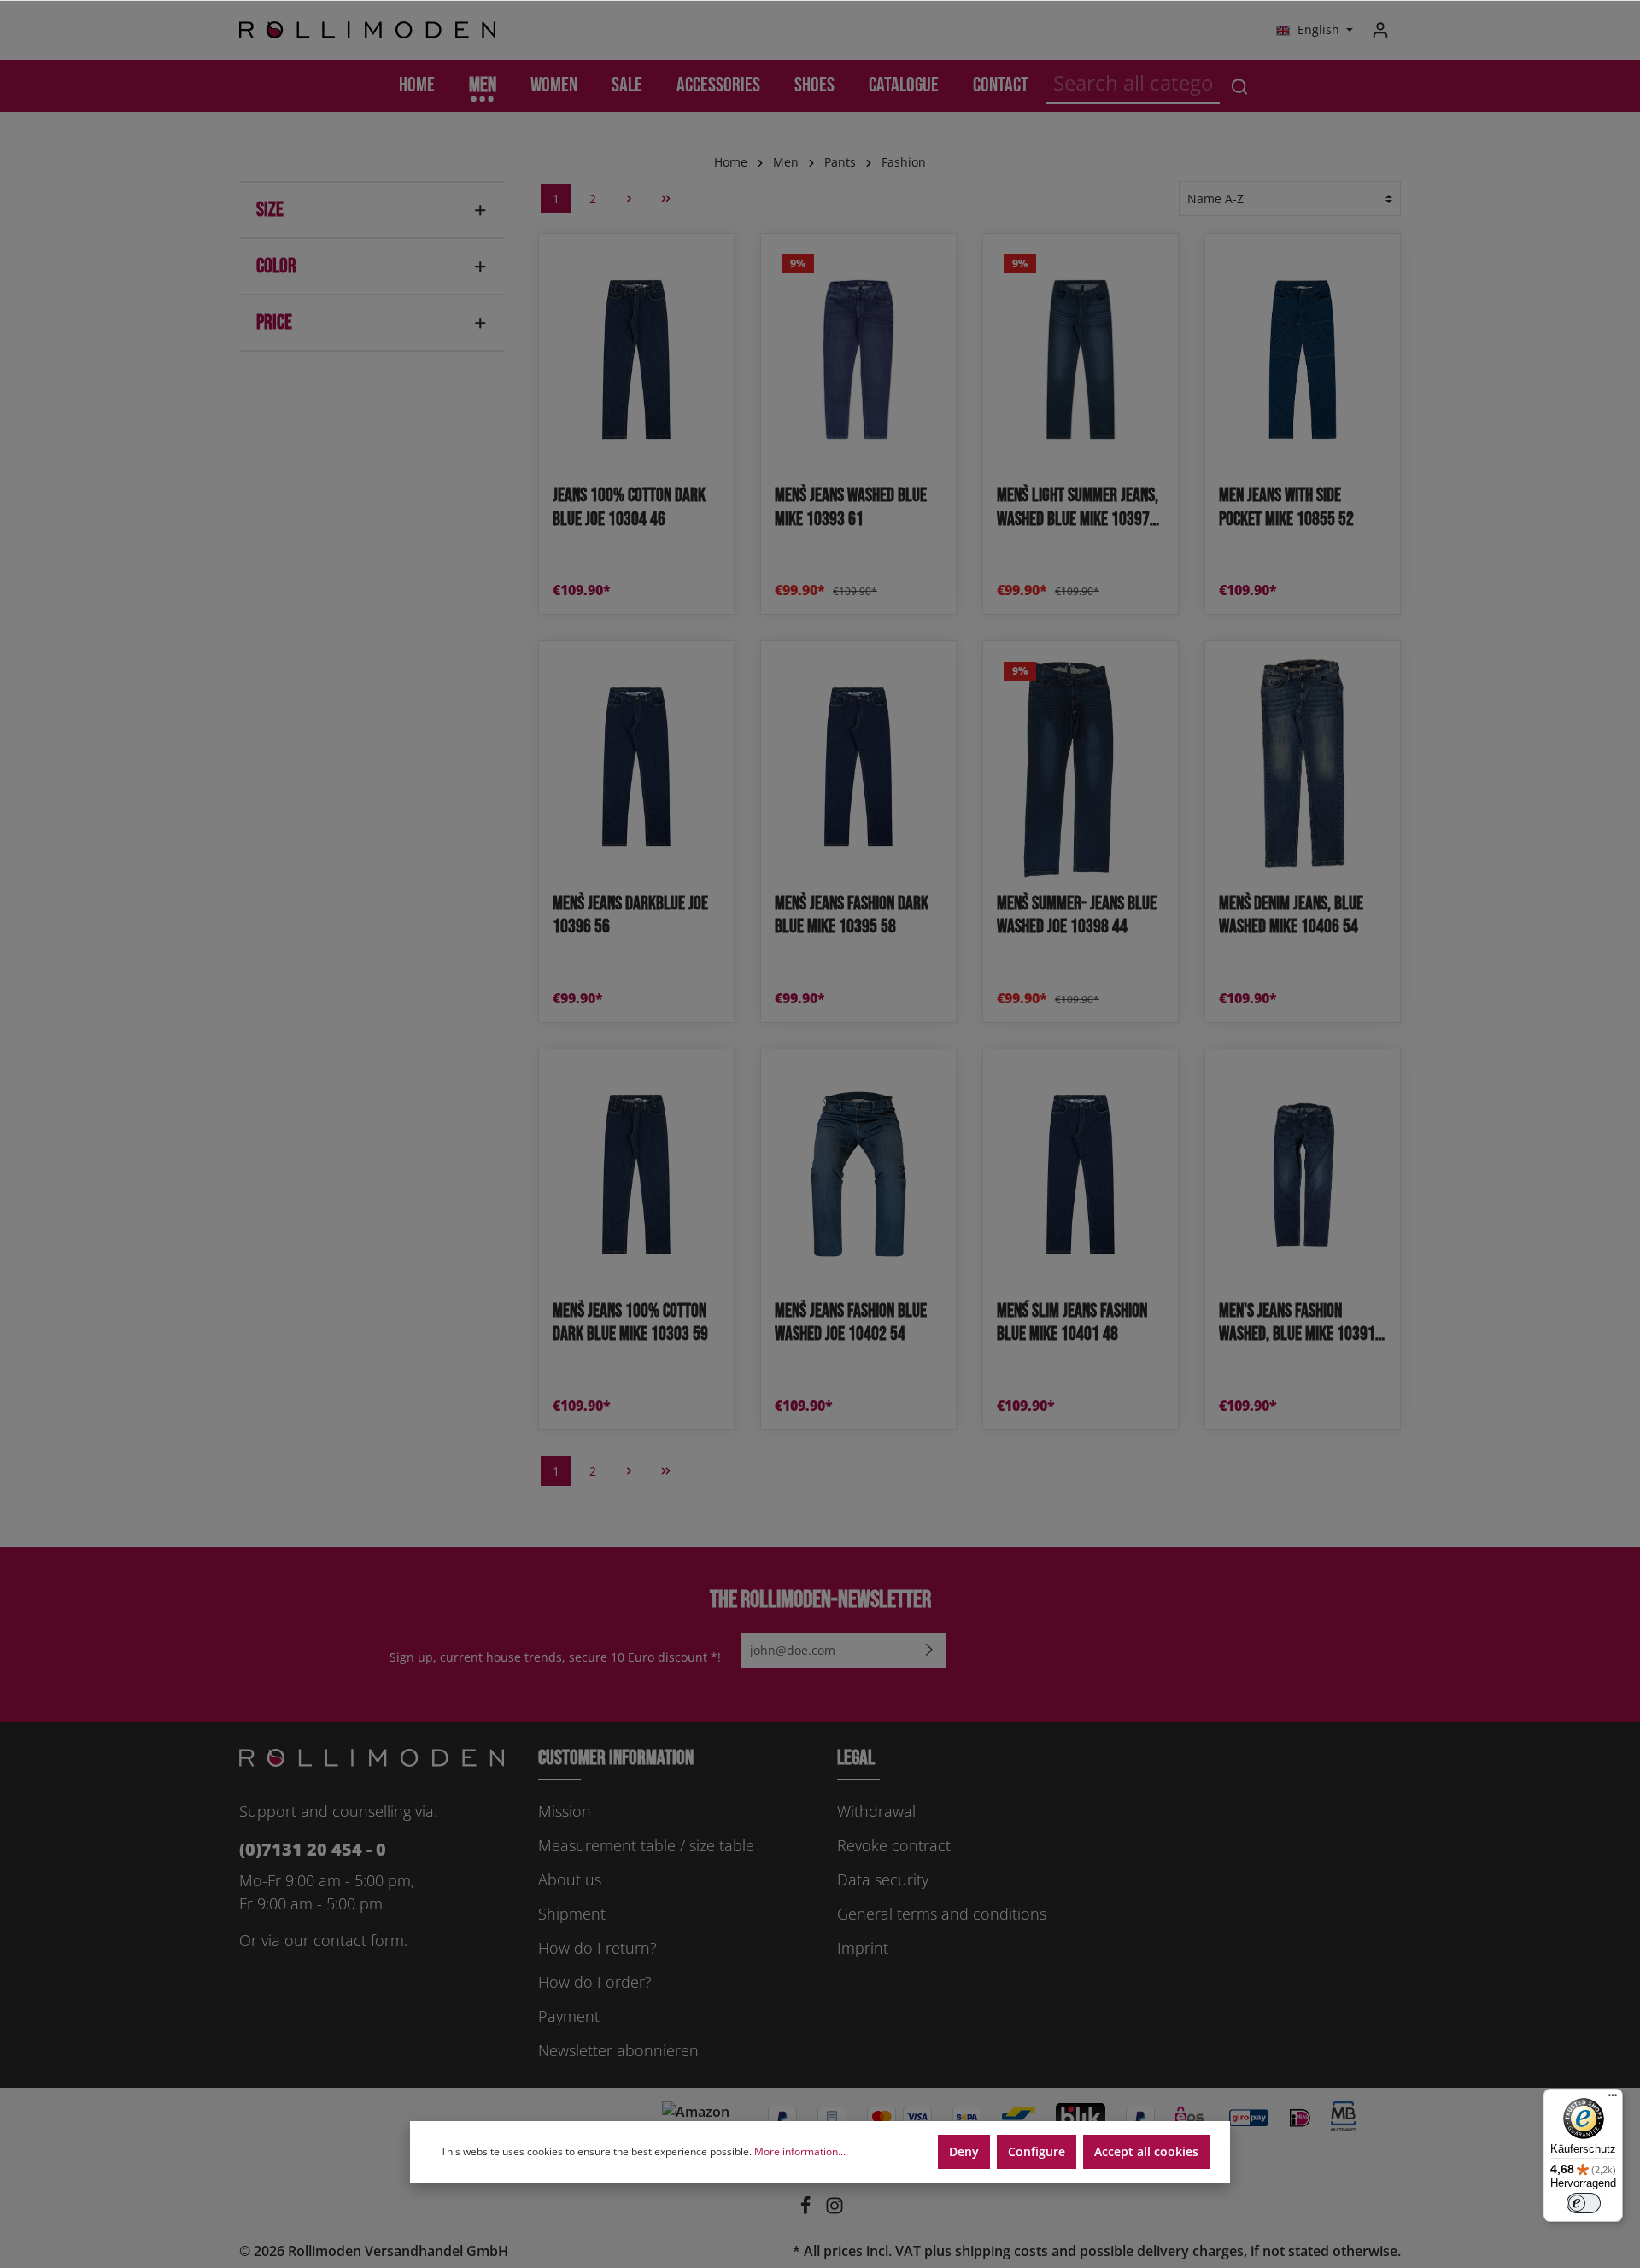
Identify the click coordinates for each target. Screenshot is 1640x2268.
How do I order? (595, 1982)
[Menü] (1613, 2099)
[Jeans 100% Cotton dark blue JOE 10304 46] (636, 359)
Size (270, 210)
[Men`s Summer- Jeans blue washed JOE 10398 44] (1081, 766)
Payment (569, 2016)
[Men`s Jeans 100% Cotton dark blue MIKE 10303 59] (636, 1175)
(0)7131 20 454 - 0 (313, 1849)
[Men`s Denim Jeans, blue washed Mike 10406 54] (1303, 766)
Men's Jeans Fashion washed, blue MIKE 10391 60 (1297, 1323)
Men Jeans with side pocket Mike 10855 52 (1286, 508)
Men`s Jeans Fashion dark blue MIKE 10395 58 (852, 916)
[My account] (1380, 30)
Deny (964, 2151)
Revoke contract (894, 1845)
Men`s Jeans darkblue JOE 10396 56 (630, 916)
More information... (800, 2151)
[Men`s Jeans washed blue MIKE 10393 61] (858, 359)
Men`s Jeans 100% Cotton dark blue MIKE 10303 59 (630, 1323)
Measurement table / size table (646, 1845)
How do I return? (597, 1948)
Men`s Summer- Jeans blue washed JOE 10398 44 (1077, 916)
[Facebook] (807, 2210)
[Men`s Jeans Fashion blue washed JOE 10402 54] (858, 1175)
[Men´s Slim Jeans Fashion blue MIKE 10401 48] (1081, 1175)
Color (276, 266)
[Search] (1239, 86)
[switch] (1584, 2203)
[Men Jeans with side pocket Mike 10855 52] (1303, 359)
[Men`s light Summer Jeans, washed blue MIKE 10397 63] (1081, 359)
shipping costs (1002, 2251)
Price (274, 322)
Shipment (572, 1914)
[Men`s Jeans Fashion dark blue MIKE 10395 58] (858, 766)
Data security (883, 1879)
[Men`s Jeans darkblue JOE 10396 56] (636, 766)
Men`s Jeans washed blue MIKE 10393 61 (851, 508)
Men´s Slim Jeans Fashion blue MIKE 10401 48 (1072, 1323)
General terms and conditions (942, 1914)
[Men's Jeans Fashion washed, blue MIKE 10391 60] (1303, 1175)
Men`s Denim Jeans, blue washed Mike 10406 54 (1291, 916)
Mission (565, 1811)
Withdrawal (876, 1811)
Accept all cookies (1146, 2151)
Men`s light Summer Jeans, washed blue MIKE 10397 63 (1078, 508)
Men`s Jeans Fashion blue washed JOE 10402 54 (851, 1323)
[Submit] (929, 1650)
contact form (359, 1940)
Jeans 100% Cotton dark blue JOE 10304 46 (629, 508)
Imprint (863, 1948)
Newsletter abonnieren (618, 2050)
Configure (1037, 2151)
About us (570, 1879)
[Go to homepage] (367, 30)
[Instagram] (835, 2210)
